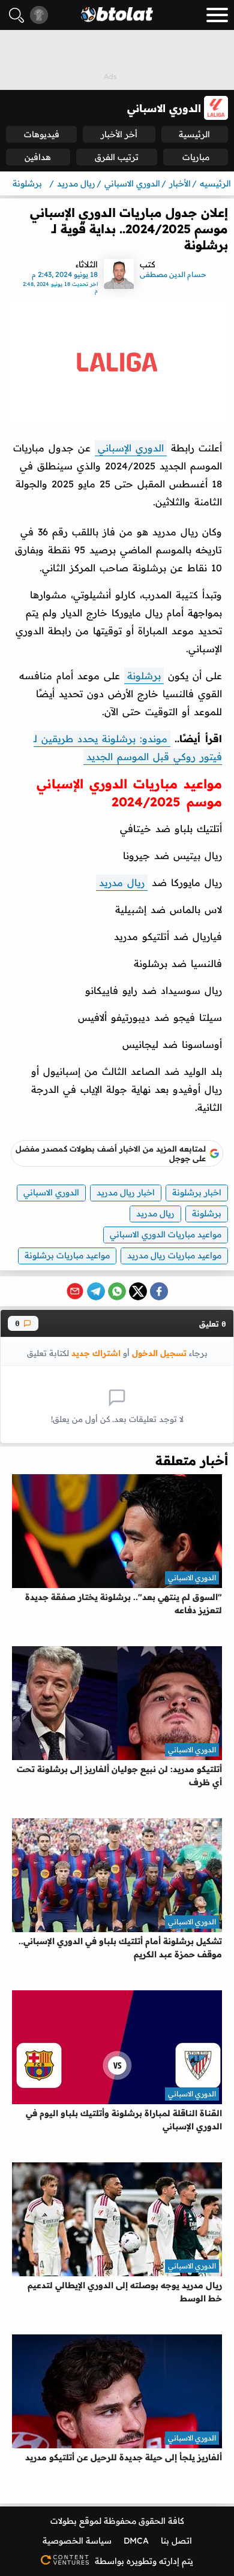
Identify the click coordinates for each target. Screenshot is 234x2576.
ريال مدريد (122, 882)
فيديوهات (42, 134)
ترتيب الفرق (117, 157)
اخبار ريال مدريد (126, 1192)
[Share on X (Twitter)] (138, 1291)
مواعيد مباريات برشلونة (67, 1255)
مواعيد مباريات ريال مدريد (174, 1255)
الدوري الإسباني (131, 448)
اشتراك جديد (96, 1353)
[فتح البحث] (16, 15)
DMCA (136, 2541)
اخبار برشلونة (197, 1192)
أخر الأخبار (119, 134)
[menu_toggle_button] (217, 15)
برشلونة (144, 676)
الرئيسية (194, 134)
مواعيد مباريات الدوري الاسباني (166, 1234)
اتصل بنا (176, 2541)
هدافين (38, 157)
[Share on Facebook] (159, 1291)
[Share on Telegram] (96, 1291)
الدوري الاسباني (51, 1192)
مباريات (196, 157)
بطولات (64, 2521)
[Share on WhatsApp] (117, 1291)
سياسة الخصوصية (77, 2541)
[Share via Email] (75, 1291)
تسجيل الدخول (159, 1353)
